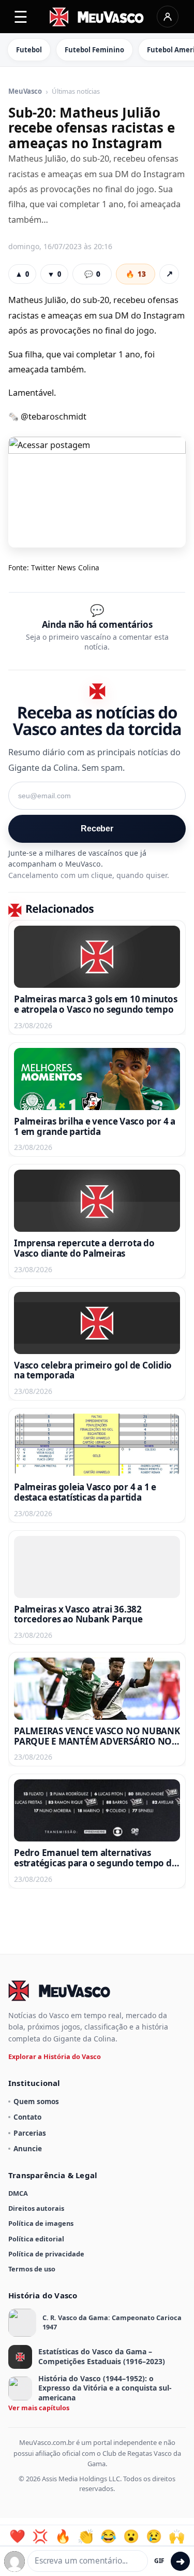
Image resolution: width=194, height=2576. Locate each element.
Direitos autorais (36, 2208)
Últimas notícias (76, 92)
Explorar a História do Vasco (55, 2056)
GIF (159, 2561)
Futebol (29, 50)
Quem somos (36, 2101)
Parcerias (30, 2133)
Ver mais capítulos (39, 2408)
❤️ (17, 2536)
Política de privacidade (46, 2254)
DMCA (18, 2193)
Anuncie (28, 2148)
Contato (27, 2117)
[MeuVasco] (97, 17)
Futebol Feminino (94, 50)
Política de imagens (41, 2223)
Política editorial (36, 2239)
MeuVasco (25, 92)
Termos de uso (32, 2269)
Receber (97, 829)
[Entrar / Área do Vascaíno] (168, 17)
